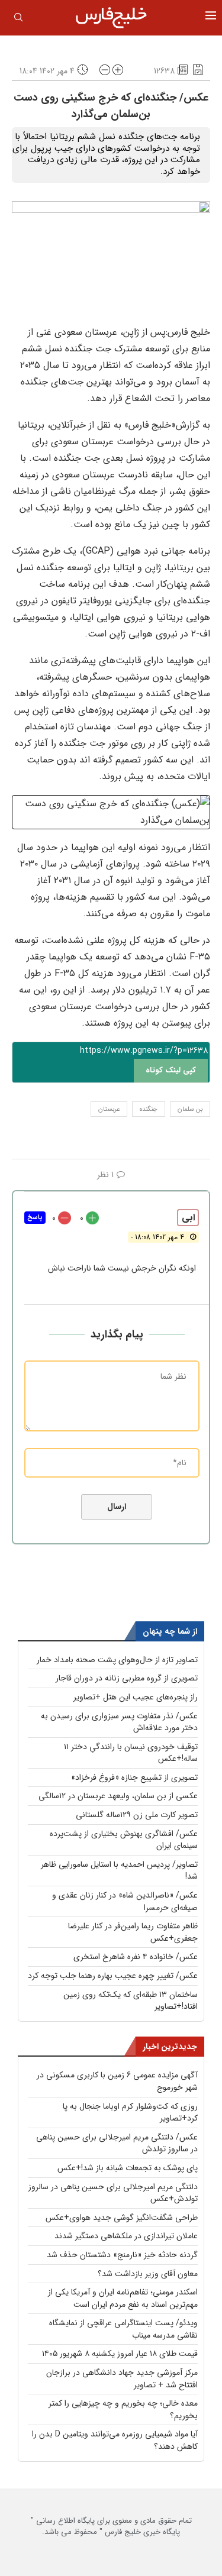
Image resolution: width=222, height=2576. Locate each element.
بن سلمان (190, 1109)
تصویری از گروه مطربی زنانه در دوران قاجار (127, 1678)
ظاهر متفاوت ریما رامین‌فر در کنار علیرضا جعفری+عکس (133, 1932)
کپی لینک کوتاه (171, 1070)
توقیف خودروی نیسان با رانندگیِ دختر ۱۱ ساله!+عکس (131, 1753)
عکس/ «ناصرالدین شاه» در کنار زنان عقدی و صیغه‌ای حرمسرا (125, 1901)
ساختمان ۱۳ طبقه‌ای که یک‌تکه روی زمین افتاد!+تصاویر (131, 2001)
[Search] (18, 20)
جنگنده (149, 1109)
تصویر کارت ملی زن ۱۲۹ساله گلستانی (137, 1815)
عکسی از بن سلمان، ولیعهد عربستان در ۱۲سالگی (118, 1796)
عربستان (109, 1109)
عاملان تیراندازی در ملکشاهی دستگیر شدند (126, 2236)
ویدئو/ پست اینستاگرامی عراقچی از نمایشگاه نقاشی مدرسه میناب (123, 2329)
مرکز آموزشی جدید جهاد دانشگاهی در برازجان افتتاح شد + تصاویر (122, 2379)
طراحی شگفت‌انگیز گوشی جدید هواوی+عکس (122, 2218)
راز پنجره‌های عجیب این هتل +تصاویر (136, 1697)
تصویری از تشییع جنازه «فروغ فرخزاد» (134, 1777)
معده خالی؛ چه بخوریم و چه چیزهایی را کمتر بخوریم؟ (123, 2409)
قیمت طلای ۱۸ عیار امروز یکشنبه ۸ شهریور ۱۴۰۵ (120, 2354)
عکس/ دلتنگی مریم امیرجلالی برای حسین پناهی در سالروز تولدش (117, 2143)
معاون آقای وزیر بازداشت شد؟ (148, 2274)
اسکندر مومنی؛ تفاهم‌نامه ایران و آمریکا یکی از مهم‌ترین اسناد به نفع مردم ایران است (123, 2298)
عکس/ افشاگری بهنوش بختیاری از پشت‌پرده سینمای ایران (124, 1840)
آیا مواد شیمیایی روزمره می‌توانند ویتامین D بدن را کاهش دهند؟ (115, 2440)
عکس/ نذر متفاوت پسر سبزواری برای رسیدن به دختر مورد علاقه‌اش (119, 1722)
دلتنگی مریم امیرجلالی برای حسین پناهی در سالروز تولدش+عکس (113, 2193)
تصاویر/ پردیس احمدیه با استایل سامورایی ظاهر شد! (119, 1871)
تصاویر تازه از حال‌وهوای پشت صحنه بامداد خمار (117, 1660)
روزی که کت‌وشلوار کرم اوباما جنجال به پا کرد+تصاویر (130, 2113)
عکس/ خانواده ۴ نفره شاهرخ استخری (136, 1957)
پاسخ (35, 1218)
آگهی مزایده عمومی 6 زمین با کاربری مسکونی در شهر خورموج (117, 2081)
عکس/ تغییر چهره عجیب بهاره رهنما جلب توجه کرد (113, 1976)
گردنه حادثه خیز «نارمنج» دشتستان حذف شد (122, 2255)
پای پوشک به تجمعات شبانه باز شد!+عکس (128, 2168)
